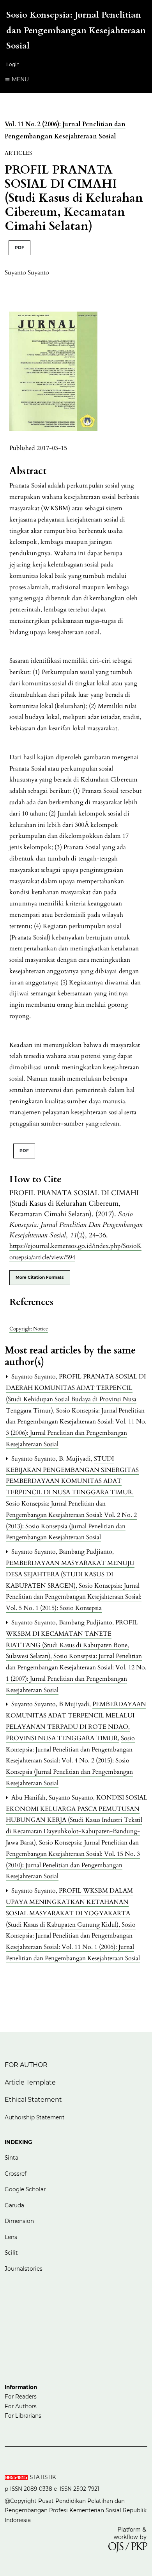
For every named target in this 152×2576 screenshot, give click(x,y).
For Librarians (23, 2416)
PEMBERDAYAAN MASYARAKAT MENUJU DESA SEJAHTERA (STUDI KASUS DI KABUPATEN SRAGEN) (70, 1574)
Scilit (11, 2253)
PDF (19, 248)
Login (13, 64)
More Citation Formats (40, 1277)
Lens (11, 2237)
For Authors (21, 2406)
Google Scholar (25, 2189)
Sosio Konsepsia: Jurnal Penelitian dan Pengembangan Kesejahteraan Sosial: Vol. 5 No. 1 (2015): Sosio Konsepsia (74, 1597)
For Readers (21, 2397)
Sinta (12, 2158)
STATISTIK (44, 2477)
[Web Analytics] (16, 2477)
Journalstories (24, 2269)
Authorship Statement (35, 2117)
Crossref (16, 2174)
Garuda (14, 2205)
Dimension (19, 2221)
